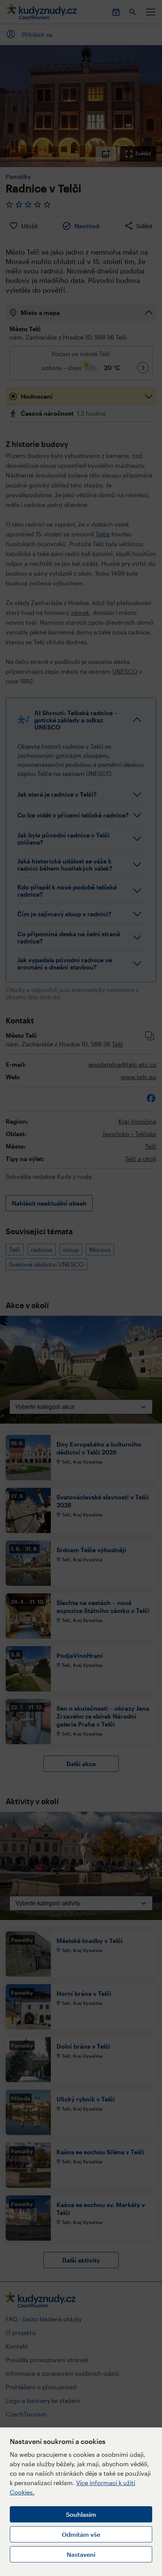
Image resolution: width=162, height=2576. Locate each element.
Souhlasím (81, 2514)
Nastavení (81, 2554)
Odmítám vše (81, 2534)
